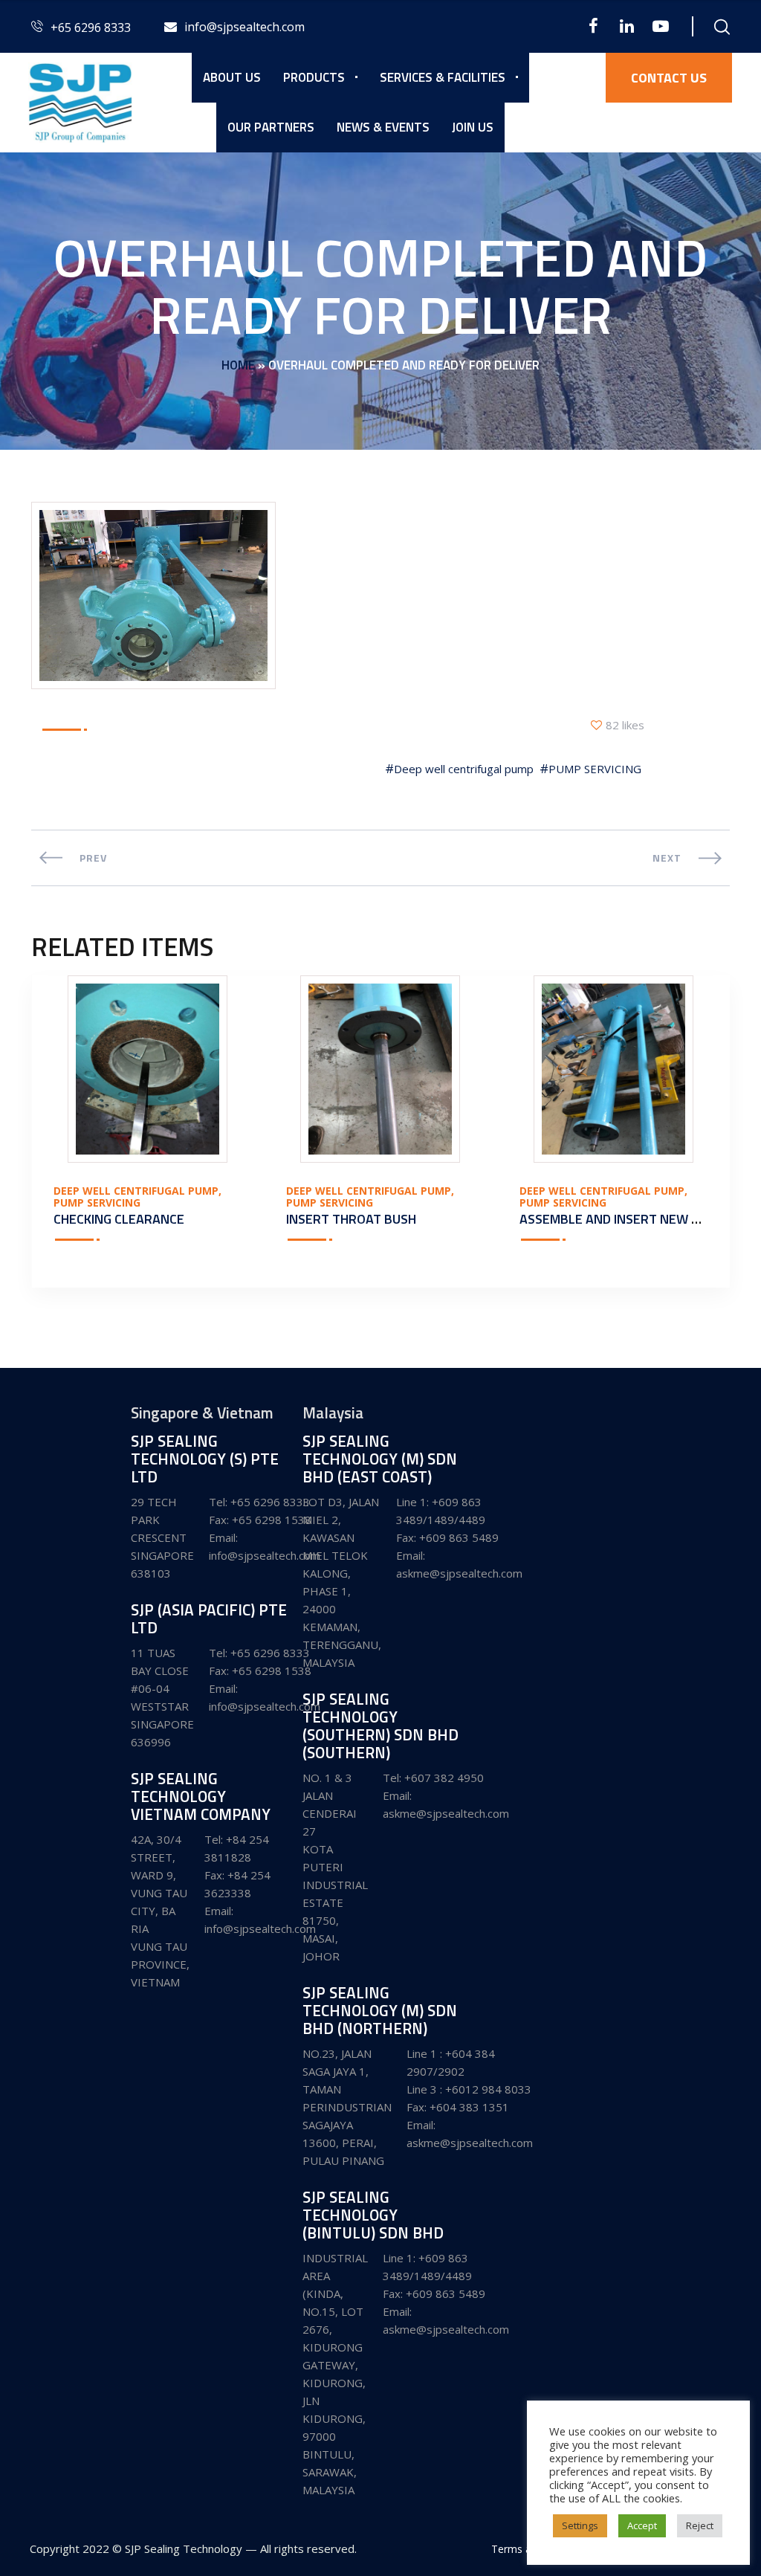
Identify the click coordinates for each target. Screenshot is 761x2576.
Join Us (473, 127)
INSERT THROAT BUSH (351, 1219)
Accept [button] (642, 2525)
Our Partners (271, 127)
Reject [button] (700, 2525)
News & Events (383, 127)
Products (314, 77)
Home (238, 365)
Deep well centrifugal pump (464, 769)
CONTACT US (669, 78)
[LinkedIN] (627, 26)
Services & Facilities (443, 77)
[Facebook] (593, 26)
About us (232, 77)
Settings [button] (580, 2525)
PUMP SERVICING (595, 769)
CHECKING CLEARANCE (119, 1219)
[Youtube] (660, 26)
